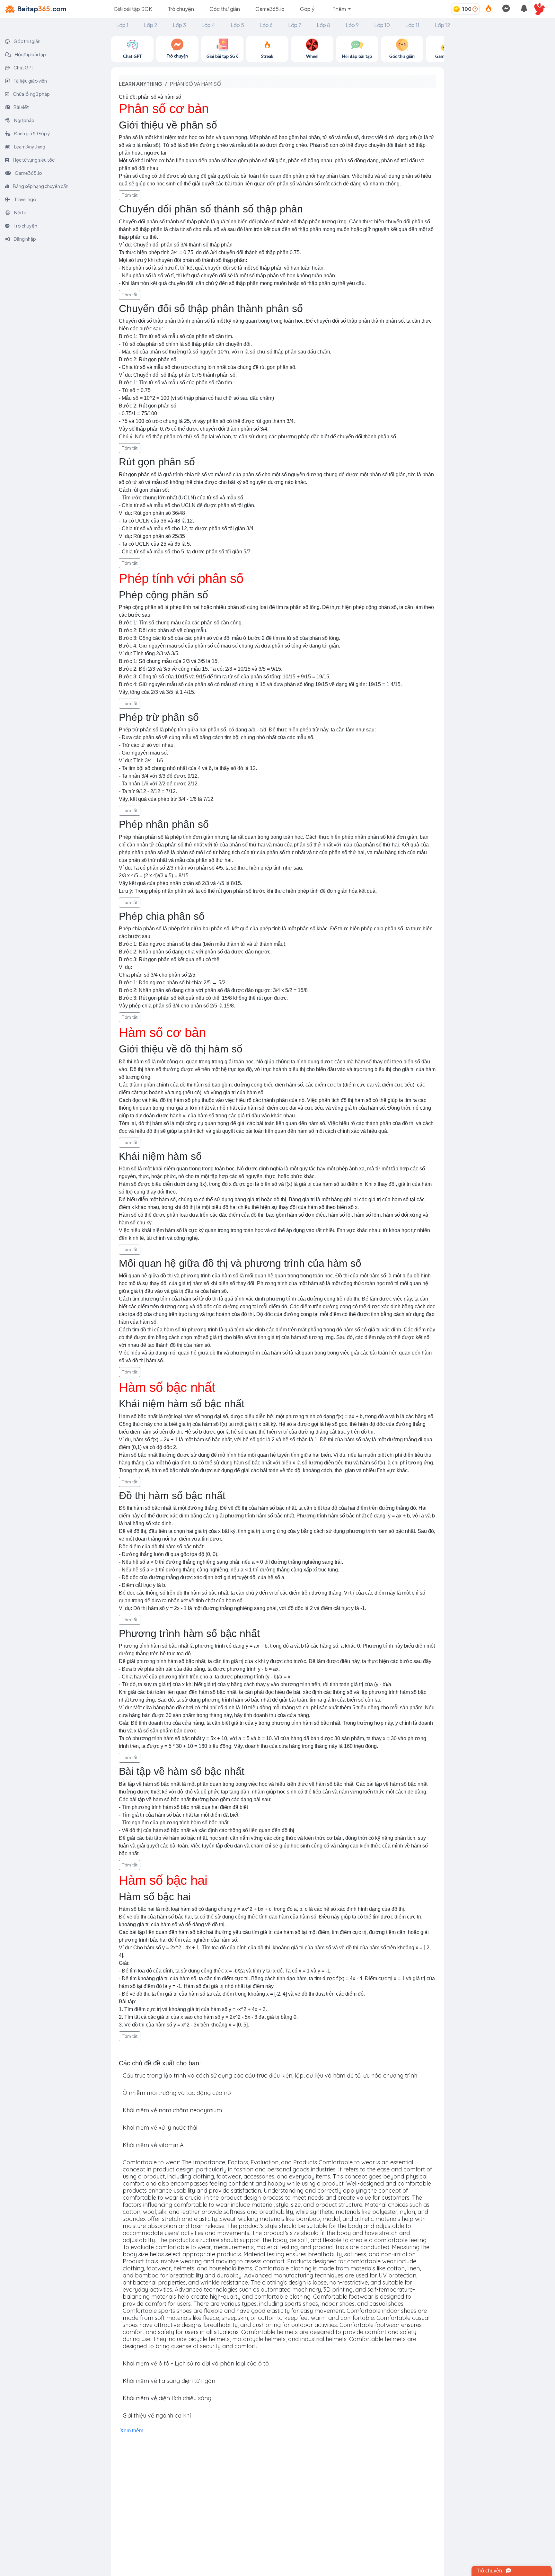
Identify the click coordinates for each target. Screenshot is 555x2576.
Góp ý (307, 9)
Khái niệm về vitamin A (153, 2145)
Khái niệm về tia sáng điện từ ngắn (169, 2381)
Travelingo (25, 199)
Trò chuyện (181, 9)
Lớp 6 (266, 25)
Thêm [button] (340, 9)
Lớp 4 (208, 25)
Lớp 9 (352, 25)
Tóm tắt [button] (130, 195)
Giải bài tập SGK (133, 9)
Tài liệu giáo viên (30, 81)
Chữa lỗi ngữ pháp (31, 94)
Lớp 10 (382, 25)
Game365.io (270, 9)
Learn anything (141, 84)
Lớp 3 (179, 25)
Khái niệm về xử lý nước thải (160, 2128)
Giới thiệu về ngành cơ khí (157, 2415)
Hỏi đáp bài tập (30, 54)
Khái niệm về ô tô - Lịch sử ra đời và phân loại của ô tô (196, 2363)
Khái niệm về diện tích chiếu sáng (167, 2398)
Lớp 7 (295, 25)
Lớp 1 (122, 25)
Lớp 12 (443, 25)
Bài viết (21, 107)
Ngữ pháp (24, 120)
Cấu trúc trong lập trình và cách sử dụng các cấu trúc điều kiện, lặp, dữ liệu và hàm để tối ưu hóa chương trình (270, 2075)
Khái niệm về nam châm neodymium (172, 2110)
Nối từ (20, 212)
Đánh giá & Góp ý (32, 133)
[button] (542, 9)
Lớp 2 (151, 25)
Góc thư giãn (225, 9)
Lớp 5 (237, 25)
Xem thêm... (134, 2431)
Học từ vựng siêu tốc (33, 160)
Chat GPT (24, 67)
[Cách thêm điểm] (475, 9)
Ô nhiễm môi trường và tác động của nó (177, 2093)
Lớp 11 (412, 25)
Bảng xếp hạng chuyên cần (40, 186)
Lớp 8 (323, 25)
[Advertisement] (499, 76)
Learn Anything (29, 147)
